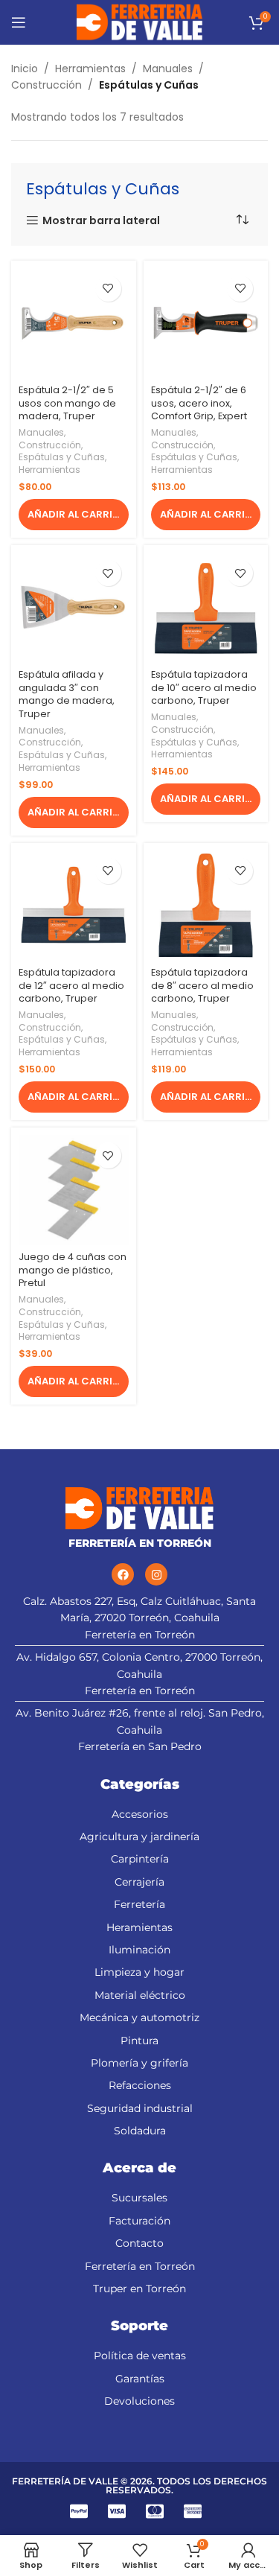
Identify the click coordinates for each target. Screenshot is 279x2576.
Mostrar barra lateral (101, 221)
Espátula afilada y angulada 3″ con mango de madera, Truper (67, 694)
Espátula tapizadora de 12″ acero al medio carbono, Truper (71, 985)
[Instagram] (156, 1574)
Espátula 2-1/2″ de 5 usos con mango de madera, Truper (67, 403)
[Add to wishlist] (108, 289)
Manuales (168, 69)
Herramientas (90, 69)
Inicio (25, 69)
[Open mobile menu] (19, 22)
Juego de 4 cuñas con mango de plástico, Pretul (73, 1270)
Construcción (46, 85)
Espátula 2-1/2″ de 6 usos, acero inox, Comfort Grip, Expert (199, 403)
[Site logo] (139, 22)
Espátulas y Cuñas (62, 457)
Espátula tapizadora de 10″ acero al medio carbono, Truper (204, 687)
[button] (74, 515)
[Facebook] (123, 1574)
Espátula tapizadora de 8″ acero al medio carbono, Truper (202, 985)
